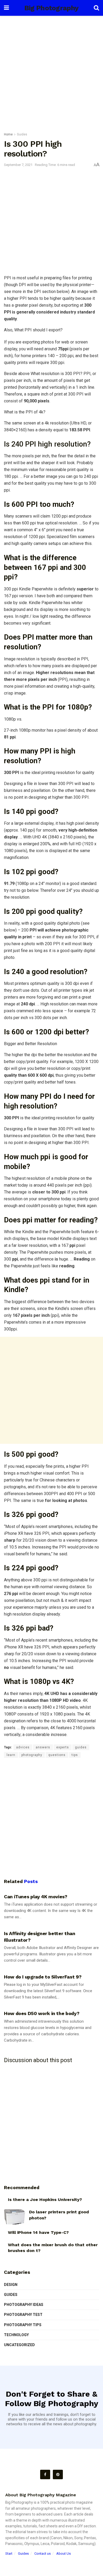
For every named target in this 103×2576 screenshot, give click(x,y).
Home (8, 134)
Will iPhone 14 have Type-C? (38, 2232)
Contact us (43, 2554)
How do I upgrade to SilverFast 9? (43, 1977)
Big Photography (51, 8)
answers (43, 1747)
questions (57, 1755)
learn (11, 1755)
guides (81, 1747)
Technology (16, 2335)
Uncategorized (19, 2345)
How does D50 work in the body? (42, 2013)
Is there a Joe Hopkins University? (45, 2200)
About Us (64, 2554)
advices (23, 1747)
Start (9, 2554)
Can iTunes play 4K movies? (36, 1897)
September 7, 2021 (18, 165)
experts (63, 1747)
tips (75, 1755)
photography (32, 1755)
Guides (22, 134)
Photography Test (23, 2315)
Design (11, 2285)
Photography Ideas (24, 2305)
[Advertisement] (51, 72)
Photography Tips (23, 2325)
